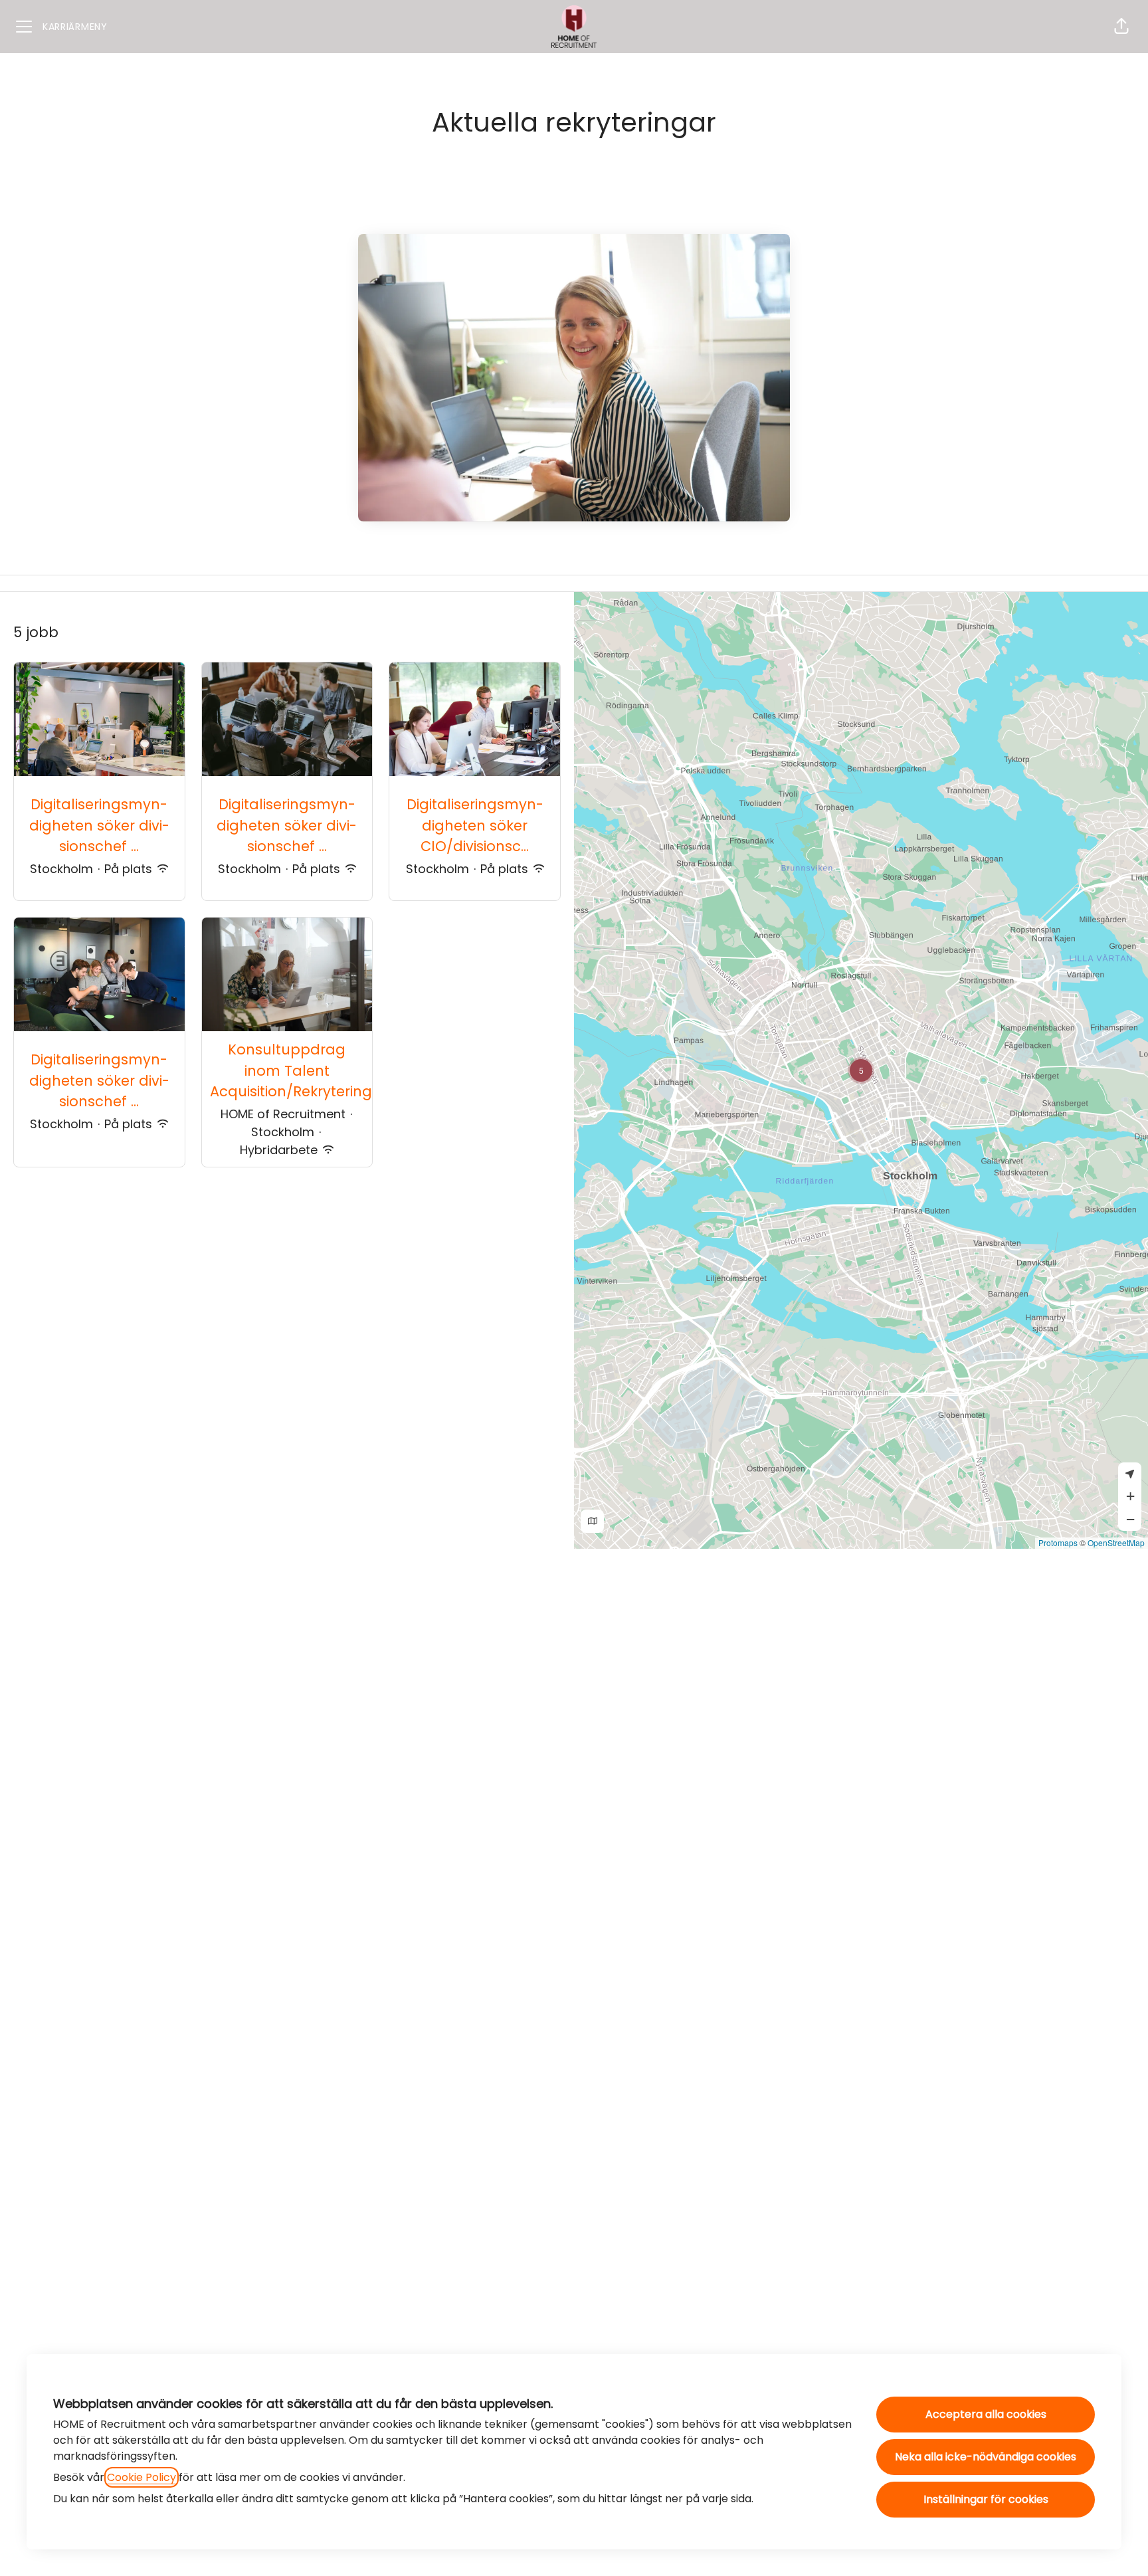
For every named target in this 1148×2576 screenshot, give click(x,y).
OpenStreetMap (1116, 1542)
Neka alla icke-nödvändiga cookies (986, 2457)
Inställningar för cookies (986, 2499)
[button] (1121, 27)
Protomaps (1058, 1542)
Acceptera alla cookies (986, 2414)
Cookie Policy (142, 2477)
